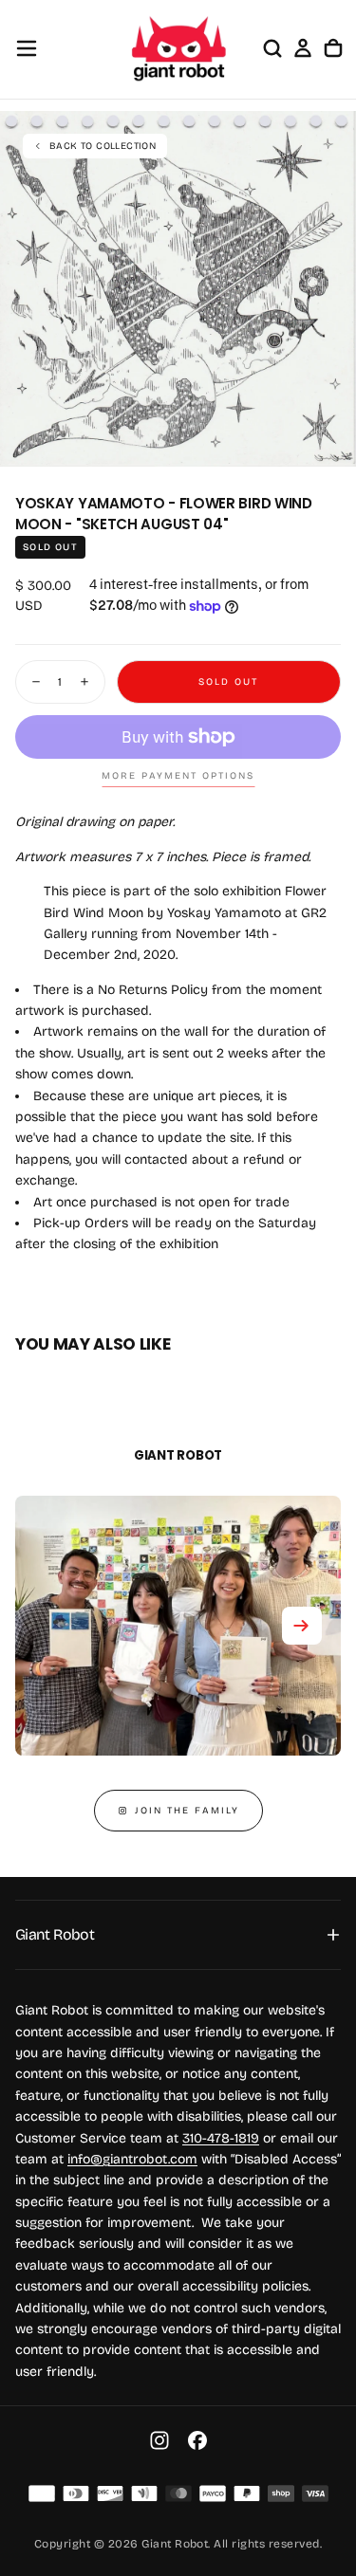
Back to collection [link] (103, 146)
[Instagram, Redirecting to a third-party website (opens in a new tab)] (159, 2440)
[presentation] (331, 442)
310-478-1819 (221, 2138)
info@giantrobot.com (132, 2159)
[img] (42, 2493)
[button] (27, 48)
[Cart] (333, 48)
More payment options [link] (178, 776)
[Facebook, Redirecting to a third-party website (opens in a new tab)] (197, 2440)
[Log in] (303, 48)
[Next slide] (302, 1626)
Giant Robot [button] (55, 1934)
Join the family (187, 1811)
